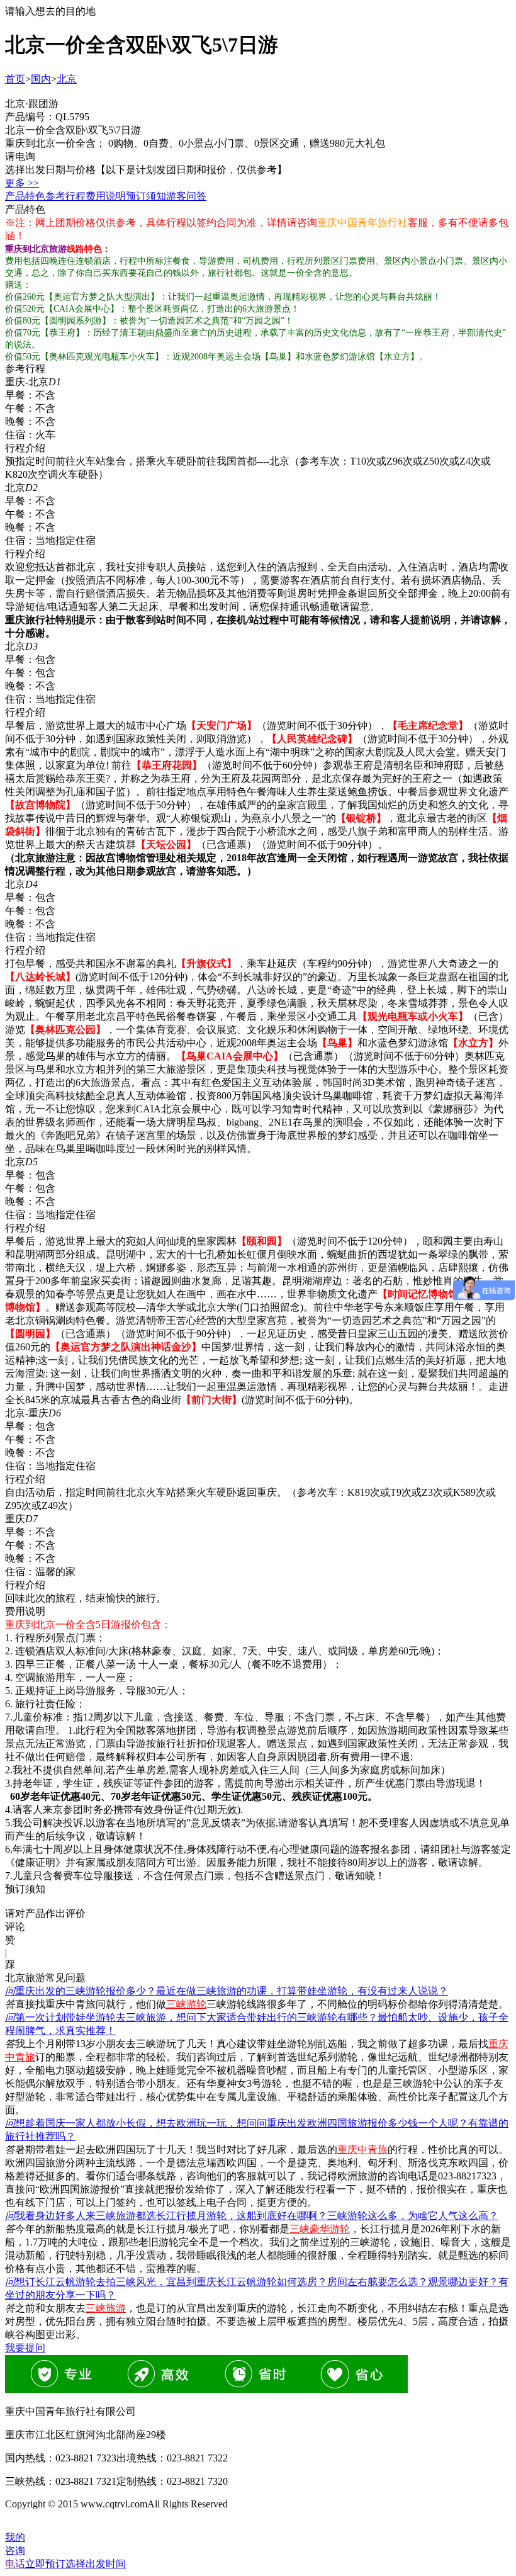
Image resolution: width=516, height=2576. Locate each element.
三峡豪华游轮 (320, 2229)
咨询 (15, 2551)
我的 (15, 2537)
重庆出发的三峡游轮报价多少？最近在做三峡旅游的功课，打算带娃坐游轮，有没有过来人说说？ (227, 1991)
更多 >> (22, 183)
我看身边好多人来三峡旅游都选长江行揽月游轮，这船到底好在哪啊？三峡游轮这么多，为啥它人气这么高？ (252, 2216)
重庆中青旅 (362, 2149)
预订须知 (146, 196)
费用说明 (106, 196)
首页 (15, 79)
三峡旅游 (106, 2308)
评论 (15, 1927)
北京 (67, 79)
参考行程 (65, 196)
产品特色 (25, 196)
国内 (41, 79)
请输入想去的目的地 (50, 11)
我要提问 (25, 2348)
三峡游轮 (186, 2004)
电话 (15, 2564)
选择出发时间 (76, 2564)
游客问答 (186, 196)
